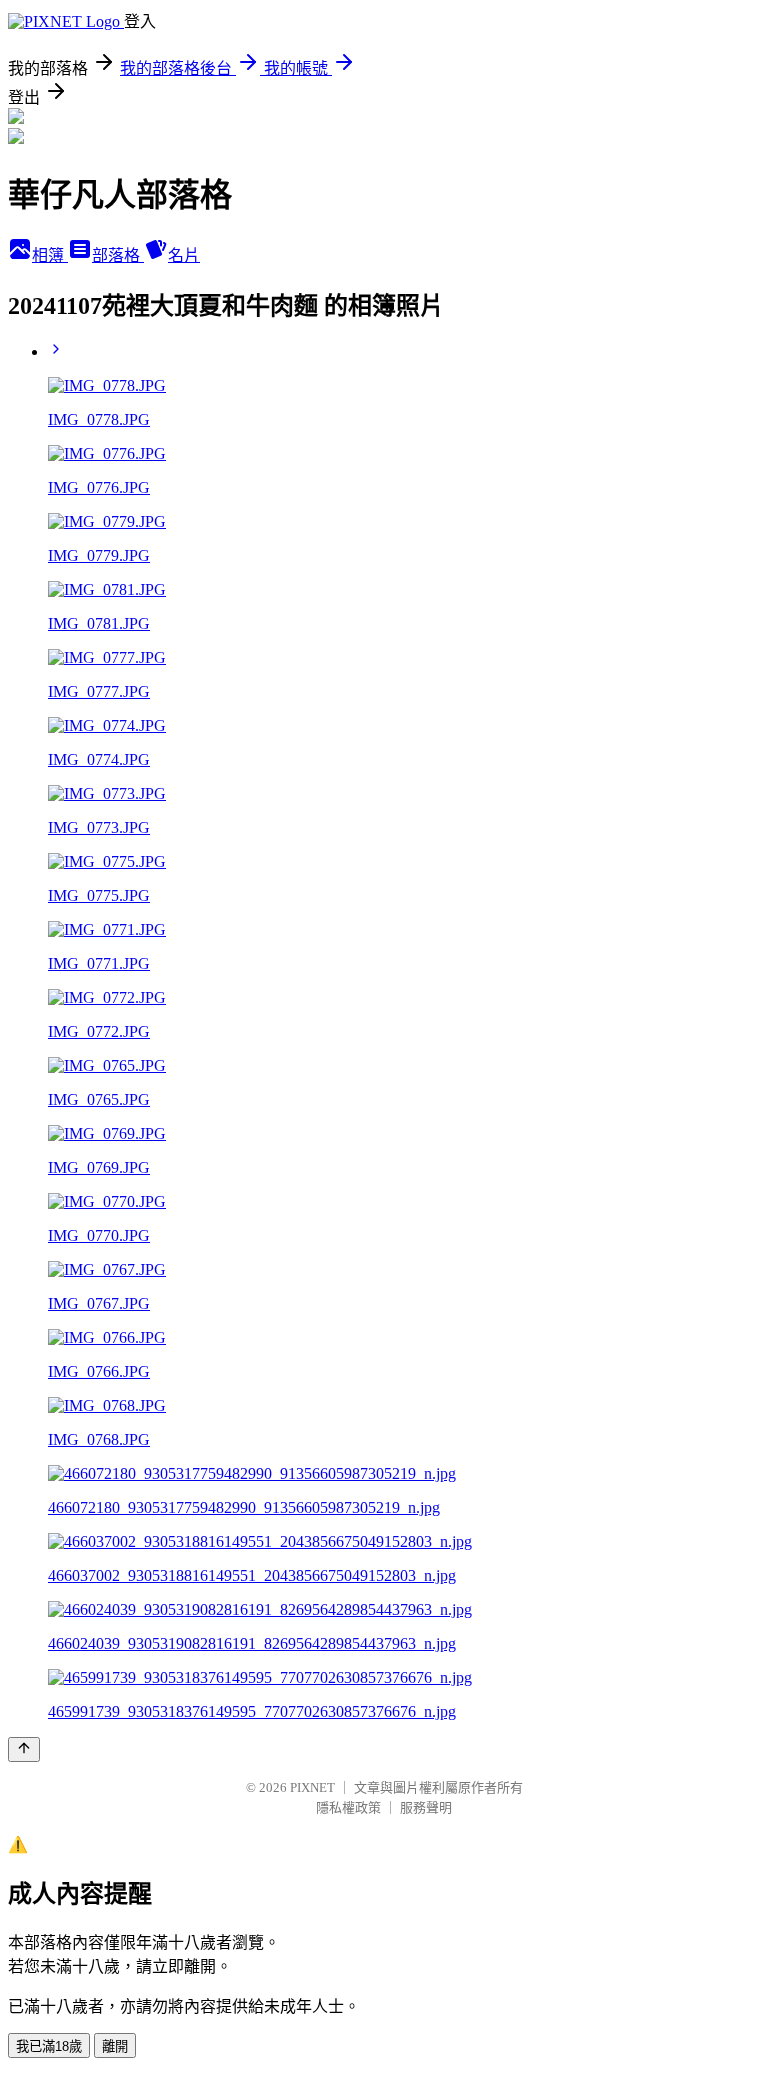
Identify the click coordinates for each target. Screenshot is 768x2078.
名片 (184, 255)
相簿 (50, 255)
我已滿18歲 (49, 2046)
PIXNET (312, 1787)
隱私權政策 (348, 1807)
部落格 (118, 255)
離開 (115, 2046)
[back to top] (24, 1749)
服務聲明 (426, 1807)
